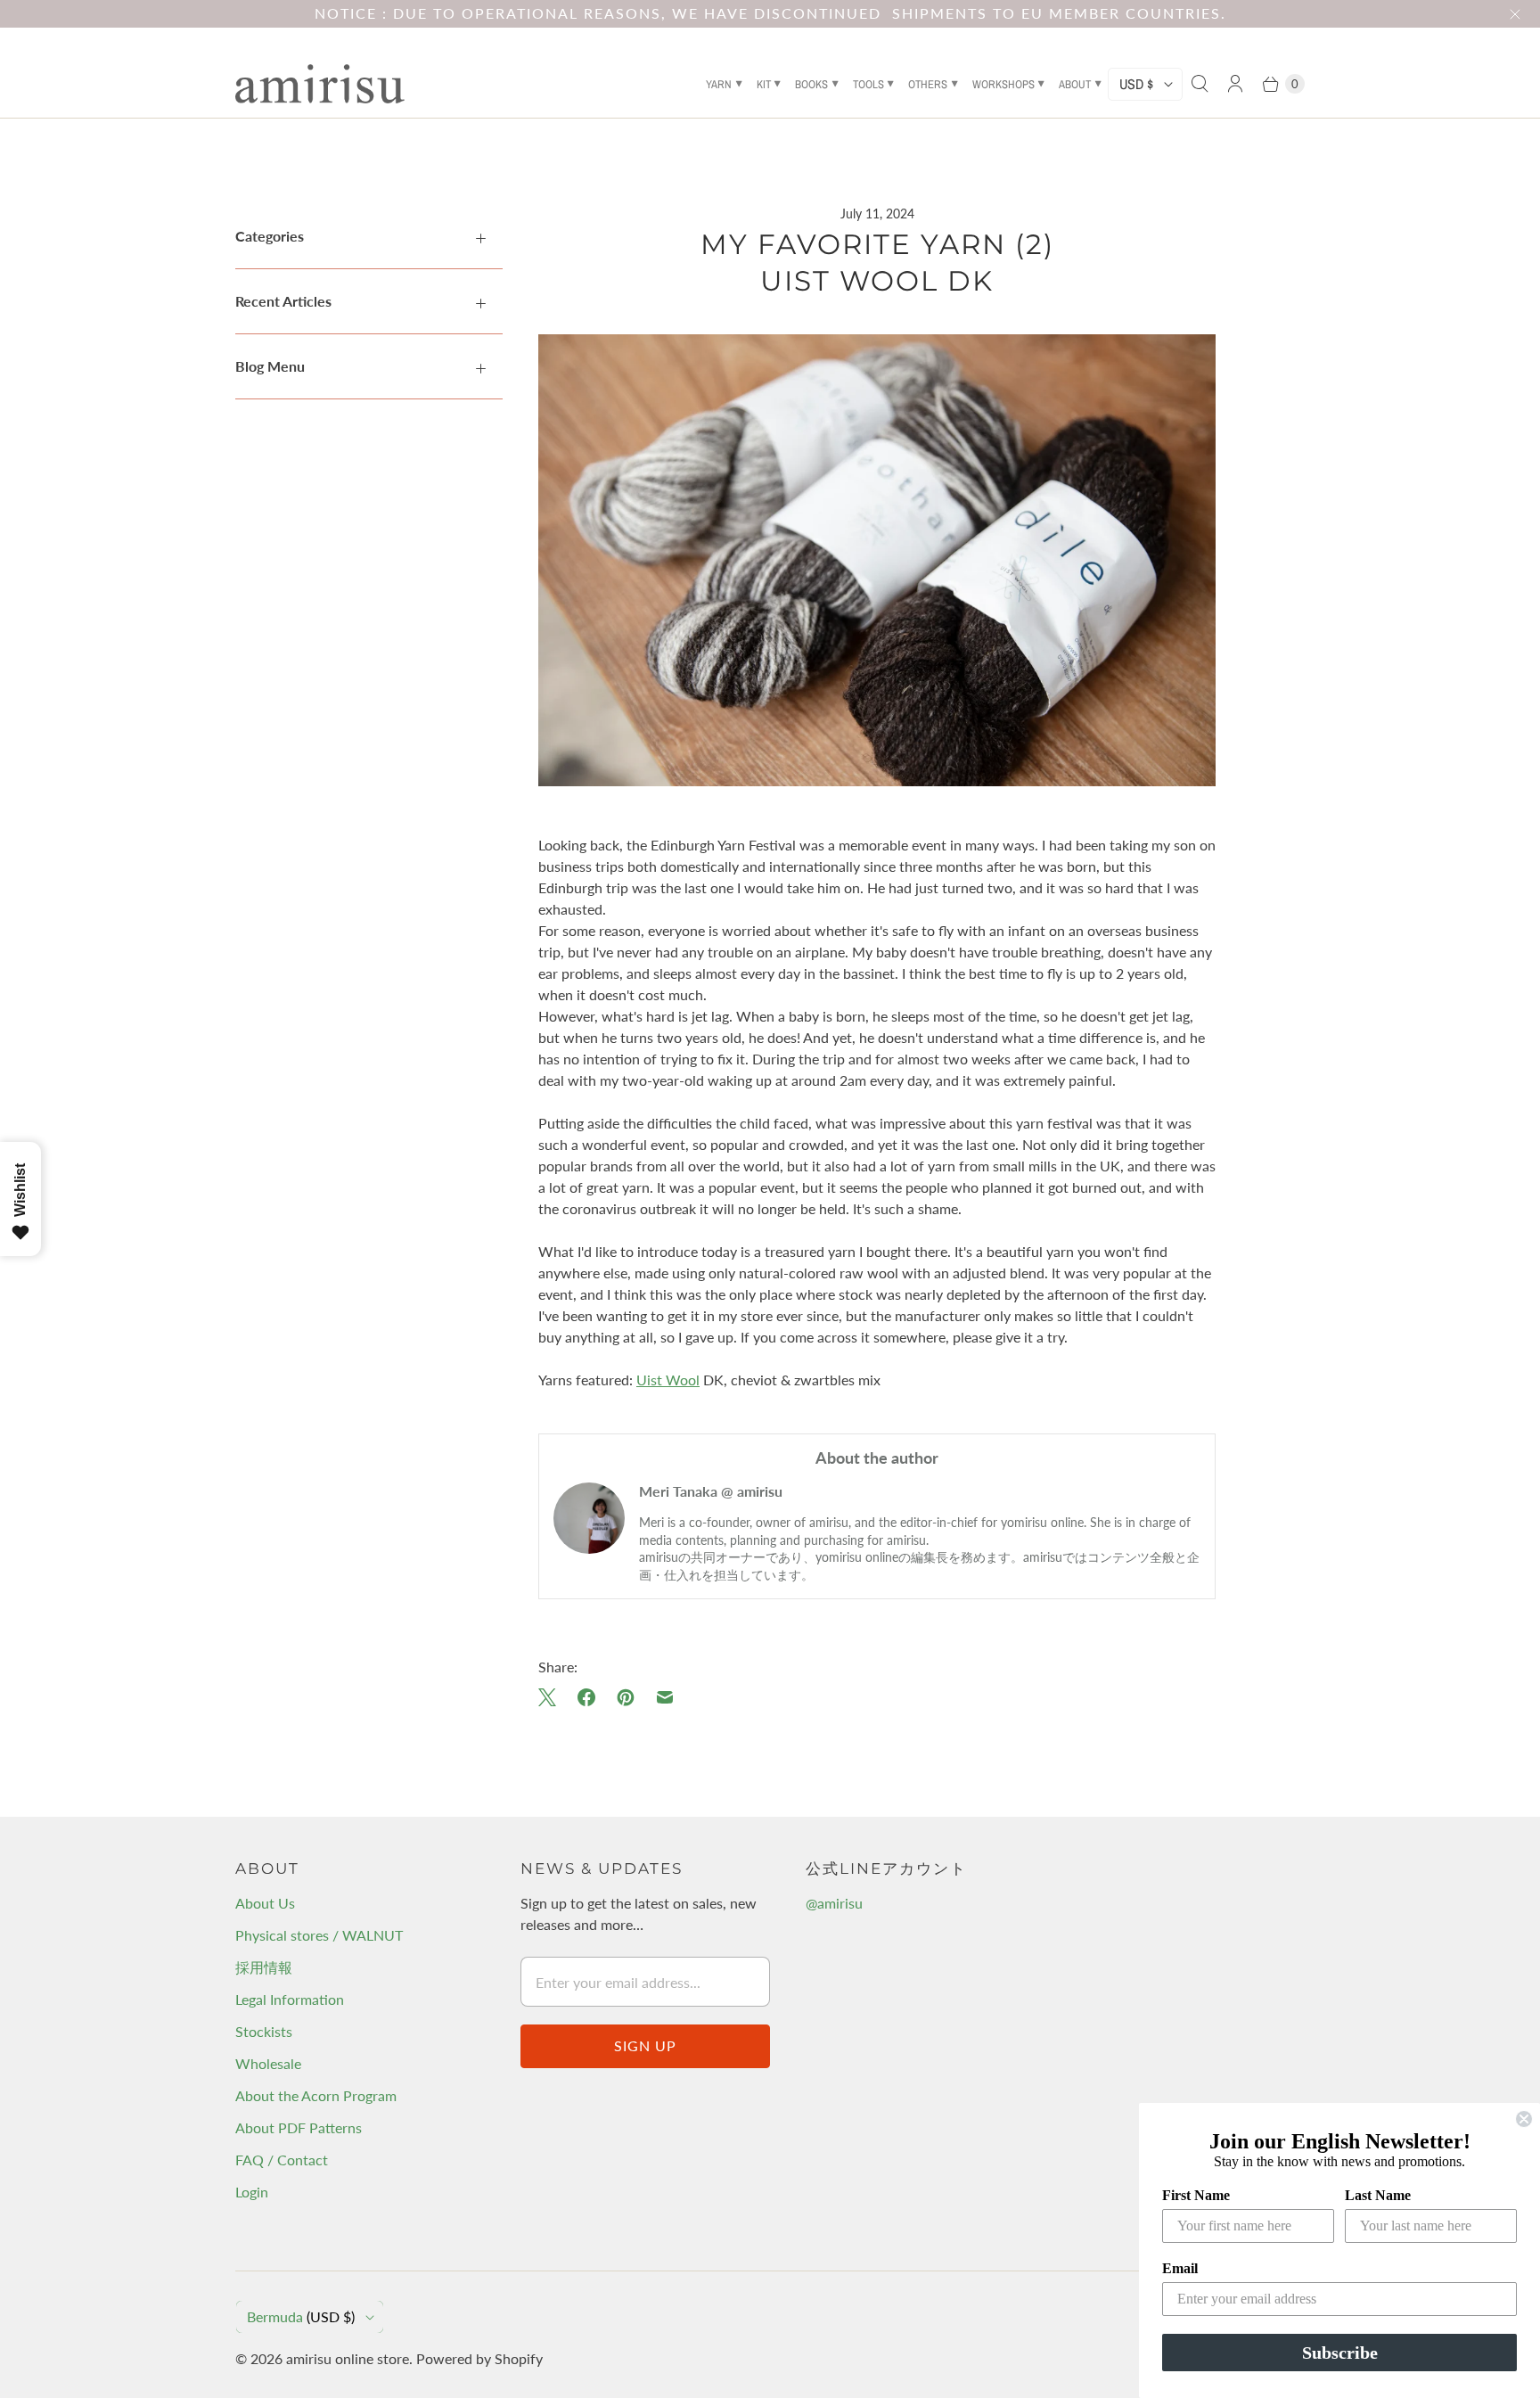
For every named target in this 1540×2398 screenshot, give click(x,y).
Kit (764, 84)
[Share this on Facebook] (586, 1697)
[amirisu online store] (320, 84)
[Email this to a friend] (665, 1697)
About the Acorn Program (316, 2095)
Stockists (264, 2031)
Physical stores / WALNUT (319, 1935)
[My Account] (1235, 84)
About (1075, 84)
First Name (1196, 2195)
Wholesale (268, 2063)
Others (928, 84)
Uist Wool (668, 1380)
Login (252, 2192)
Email (1180, 2268)
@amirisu (834, 1903)
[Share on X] (553, 1697)
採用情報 (264, 1967)
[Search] (1200, 84)
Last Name (1378, 2195)
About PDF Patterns (299, 2127)
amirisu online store (348, 2358)
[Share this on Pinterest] (626, 1697)
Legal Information (290, 1999)
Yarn (719, 84)
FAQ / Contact (282, 2160)
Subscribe (1340, 2353)
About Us (265, 1903)
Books (811, 84)
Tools (868, 84)
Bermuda (301, 2316)
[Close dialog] (1524, 2119)
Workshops (1003, 84)
